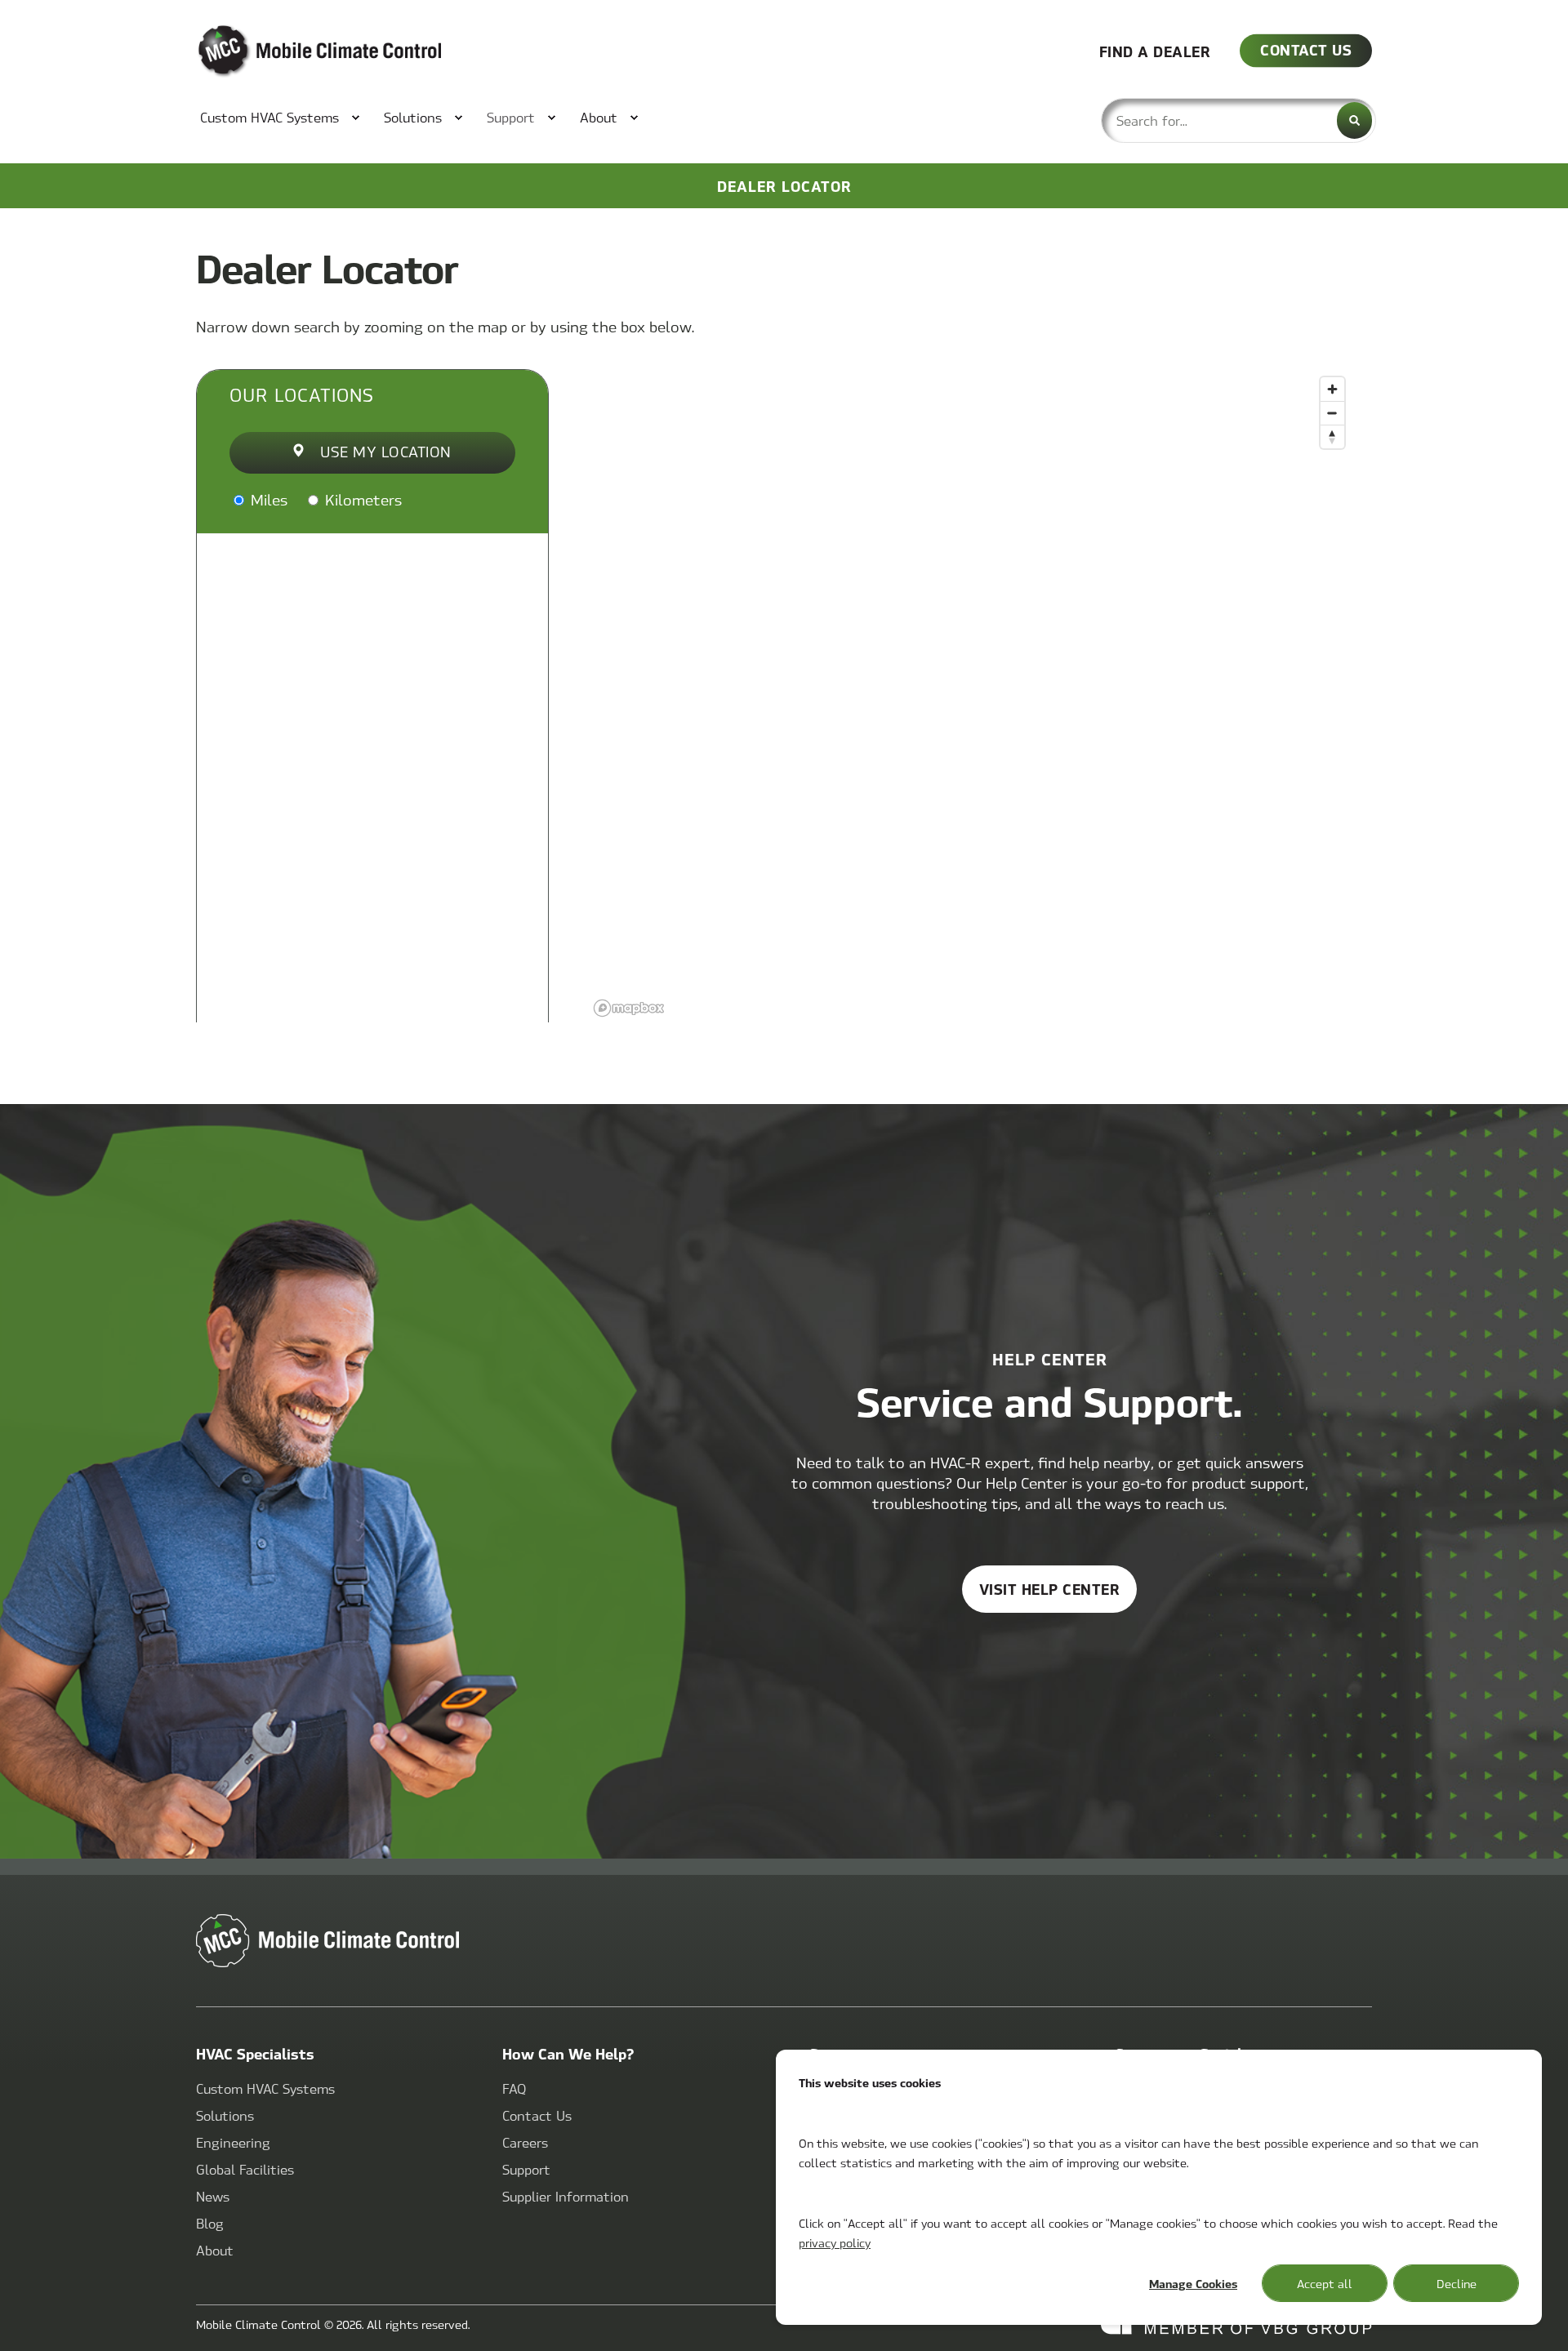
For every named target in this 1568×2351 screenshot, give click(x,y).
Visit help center (1050, 1589)
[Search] (1354, 120)
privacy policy (835, 2242)
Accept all (1325, 2283)
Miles (267, 499)
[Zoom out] (1332, 413)
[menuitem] (272, 118)
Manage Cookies (1193, 2283)
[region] (970, 696)
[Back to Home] (294, 51)
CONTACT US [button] (1306, 49)
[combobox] (1238, 120)
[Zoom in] (1332, 389)
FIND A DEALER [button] (1155, 50)
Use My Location (386, 451)
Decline (1457, 2283)
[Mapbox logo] (629, 1008)
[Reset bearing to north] (1332, 436)
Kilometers (361, 499)
